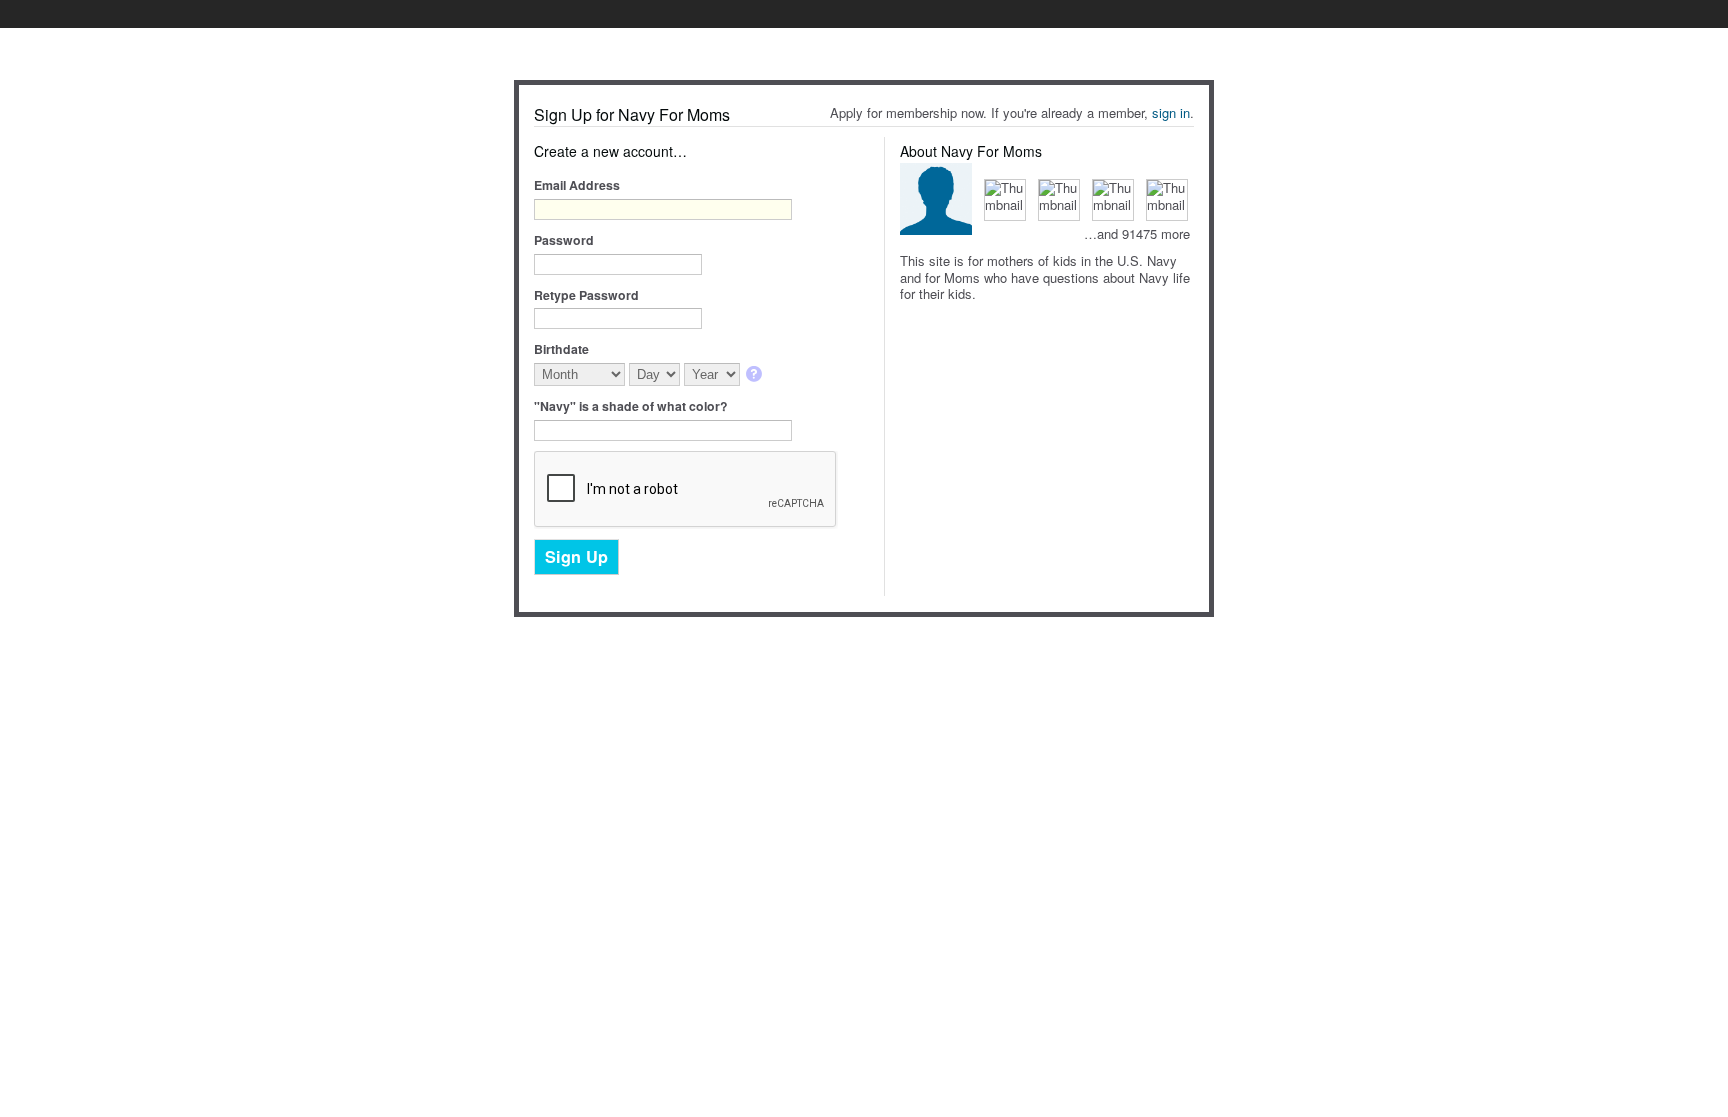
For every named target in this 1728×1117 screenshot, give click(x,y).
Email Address (577, 185)
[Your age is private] (755, 375)
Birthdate (561, 349)
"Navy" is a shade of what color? (631, 406)
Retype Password (586, 295)
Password (564, 240)
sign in (1171, 112)
